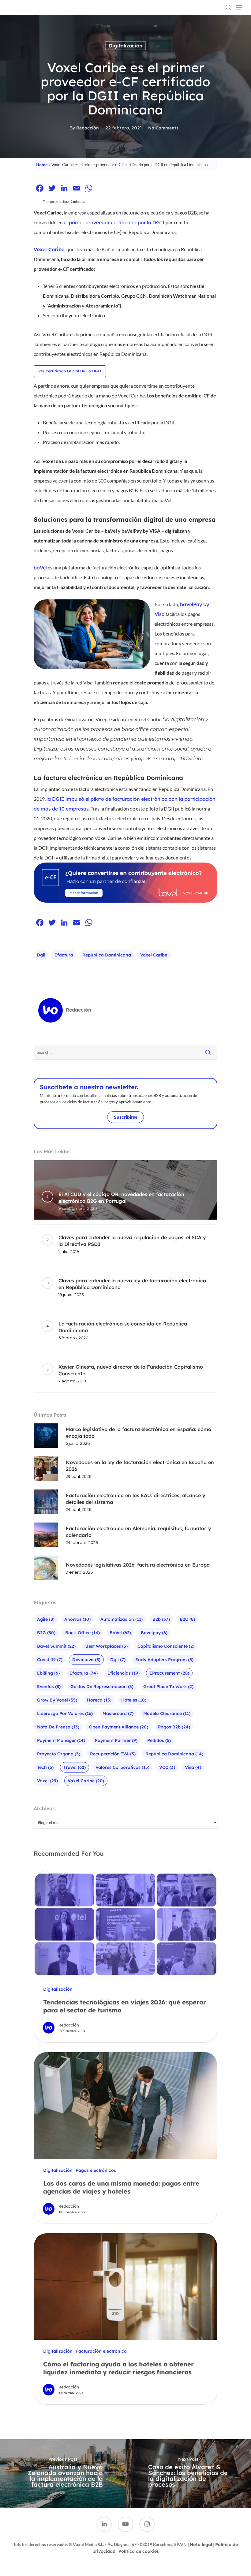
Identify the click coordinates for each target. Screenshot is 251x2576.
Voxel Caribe (154, 955)
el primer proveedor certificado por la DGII (114, 222)
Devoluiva (86, 1660)
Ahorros (77, 1619)
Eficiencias (124, 1673)
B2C (187, 1619)
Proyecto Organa (59, 1754)
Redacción (88, 128)
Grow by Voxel (57, 1700)
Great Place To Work (168, 1687)
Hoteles (134, 1700)
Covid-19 (50, 1660)
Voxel (47, 1781)
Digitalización (125, 46)
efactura (64, 955)
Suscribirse (126, 1117)
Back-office (82, 1633)
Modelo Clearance (167, 1713)
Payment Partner (116, 1740)
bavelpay (154, 1633)
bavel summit (56, 1646)
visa (193, 1767)
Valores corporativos (122, 1767)
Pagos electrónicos (96, 2170)
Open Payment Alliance (119, 1727)
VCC (167, 1767)
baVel (40, 568)
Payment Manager (61, 1740)
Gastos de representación (102, 1687)
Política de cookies (139, 2551)
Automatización (122, 1619)
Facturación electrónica (101, 2351)
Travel (75, 1767)
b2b (161, 1619)
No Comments (163, 128)
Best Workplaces (107, 1646)
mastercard (118, 1713)
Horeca (99, 1700)
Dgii (41, 955)
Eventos (49, 1687)
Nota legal (201, 2544)
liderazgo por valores (65, 1713)
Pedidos (159, 1740)
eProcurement (169, 1673)
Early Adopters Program (164, 1660)
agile (46, 1619)
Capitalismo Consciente (166, 1646)
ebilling (48, 1673)
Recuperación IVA (113, 1754)
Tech (45, 1767)
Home (42, 165)
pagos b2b (174, 1727)
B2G (46, 1633)
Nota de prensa (58, 1727)
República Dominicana (107, 955)
